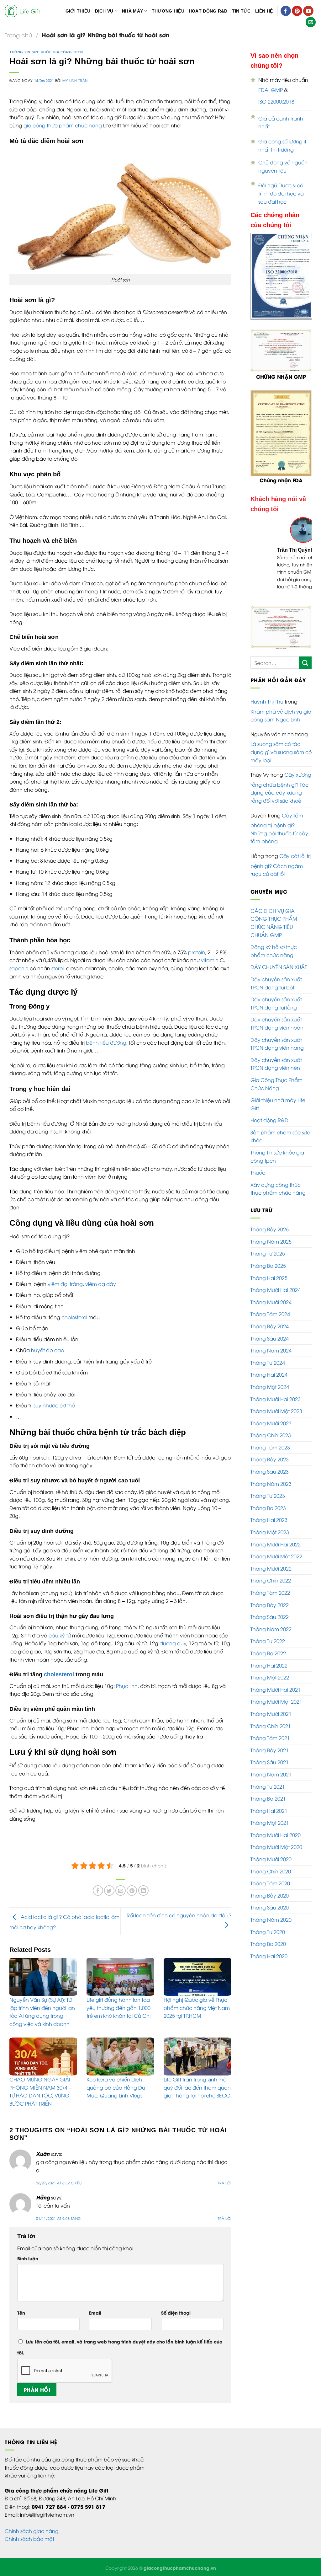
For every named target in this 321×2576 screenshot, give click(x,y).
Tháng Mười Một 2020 (276, 1847)
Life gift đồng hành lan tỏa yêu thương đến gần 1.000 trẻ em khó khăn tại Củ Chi (118, 2008)
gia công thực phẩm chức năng (63, 125)
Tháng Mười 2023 (271, 1423)
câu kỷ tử (60, 1635)
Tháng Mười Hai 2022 (276, 1544)
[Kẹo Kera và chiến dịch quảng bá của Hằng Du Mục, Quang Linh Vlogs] (120, 2057)
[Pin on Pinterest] (132, 1890)
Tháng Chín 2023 (271, 1435)
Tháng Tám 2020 (270, 1883)
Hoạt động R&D (269, 1120)
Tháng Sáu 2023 (270, 1471)
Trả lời (224, 2183)
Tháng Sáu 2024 (270, 1338)
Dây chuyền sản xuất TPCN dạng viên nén (276, 1064)
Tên (21, 2313)
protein (197, 952)
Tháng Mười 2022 (271, 1568)
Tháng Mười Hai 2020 (276, 1835)
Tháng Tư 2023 (268, 1496)
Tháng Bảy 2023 (270, 1459)
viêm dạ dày (101, 1284)
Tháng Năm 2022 (271, 1629)
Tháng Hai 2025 (269, 1278)
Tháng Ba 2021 (268, 1798)
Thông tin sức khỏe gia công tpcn (46, 52)
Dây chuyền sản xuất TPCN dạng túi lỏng (276, 1003)
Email (95, 2313)
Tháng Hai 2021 (269, 1811)
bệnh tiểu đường (106, 1042)
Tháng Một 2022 (270, 1677)
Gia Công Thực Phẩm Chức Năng (276, 1084)
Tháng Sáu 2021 (270, 1762)
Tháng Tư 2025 (268, 1253)
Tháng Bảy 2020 (270, 1895)
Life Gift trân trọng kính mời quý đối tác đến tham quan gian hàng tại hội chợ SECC (197, 2087)
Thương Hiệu (168, 11)
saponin (19, 968)
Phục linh (127, 1686)
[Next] (303, 561)
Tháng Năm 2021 (271, 1774)
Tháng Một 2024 (270, 1387)
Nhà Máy (132, 11)
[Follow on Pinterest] (297, 11)
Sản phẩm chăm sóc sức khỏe (280, 1136)
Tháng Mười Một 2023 (276, 1411)
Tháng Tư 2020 (268, 1932)
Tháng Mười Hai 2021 (276, 1690)
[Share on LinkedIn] (143, 1890)
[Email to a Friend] (121, 1890)
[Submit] (305, 663)
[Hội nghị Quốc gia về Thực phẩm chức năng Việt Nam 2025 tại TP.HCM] (197, 1977)
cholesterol (74, 1317)
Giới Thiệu (78, 11)
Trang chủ (18, 35)
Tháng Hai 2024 (269, 1374)
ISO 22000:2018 (276, 101)
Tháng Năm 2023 (271, 1484)
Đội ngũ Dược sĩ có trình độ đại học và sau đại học (281, 193)
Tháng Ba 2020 (268, 1944)
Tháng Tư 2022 (268, 1641)
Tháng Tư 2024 (268, 1363)
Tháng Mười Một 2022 (276, 1556)
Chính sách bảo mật (29, 2539)
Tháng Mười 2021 (271, 1714)
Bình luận (28, 2258)
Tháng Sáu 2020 (270, 1907)
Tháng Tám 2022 (270, 1593)
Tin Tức (241, 11)
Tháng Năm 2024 (271, 1350)
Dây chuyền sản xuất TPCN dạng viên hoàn (277, 1023)
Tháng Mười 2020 (271, 1859)
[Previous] (260, 561)
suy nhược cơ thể (54, 1405)
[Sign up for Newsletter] (311, 22)
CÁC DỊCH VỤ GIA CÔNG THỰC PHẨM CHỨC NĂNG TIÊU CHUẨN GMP (274, 923)
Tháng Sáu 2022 (270, 1617)
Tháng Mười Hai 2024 (276, 1290)
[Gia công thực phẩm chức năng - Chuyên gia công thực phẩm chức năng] (23, 11)
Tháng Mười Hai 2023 (276, 1399)
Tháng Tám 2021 (270, 1738)
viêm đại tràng (65, 1284)
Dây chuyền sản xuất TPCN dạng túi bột (276, 983)
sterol (58, 968)
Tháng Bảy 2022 (270, 1605)
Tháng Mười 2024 (271, 1302)
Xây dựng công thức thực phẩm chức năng (278, 1189)
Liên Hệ (264, 11)
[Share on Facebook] (98, 1890)
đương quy (173, 1643)
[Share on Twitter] (109, 1890)
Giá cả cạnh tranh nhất (281, 122)
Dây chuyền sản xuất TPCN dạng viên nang (277, 1044)
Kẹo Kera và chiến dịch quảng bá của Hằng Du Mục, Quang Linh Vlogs (116, 2087)
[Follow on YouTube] (308, 11)
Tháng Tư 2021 (268, 1786)
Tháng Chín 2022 (271, 1580)
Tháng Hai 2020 (269, 1956)
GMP (277, 90)
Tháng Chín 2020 (271, 1871)
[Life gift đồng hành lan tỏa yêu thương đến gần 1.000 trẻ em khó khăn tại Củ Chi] (120, 1977)
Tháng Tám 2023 (270, 1447)
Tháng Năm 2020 (271, 1920)
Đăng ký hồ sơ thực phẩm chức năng (274, 951)
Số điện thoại (176, 2313)
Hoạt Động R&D (208, 11)
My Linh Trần (75, 80)
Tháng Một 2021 (270, 1823)
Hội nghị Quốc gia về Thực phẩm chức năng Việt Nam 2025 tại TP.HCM (197, 2008)
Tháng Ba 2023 (268, 1508)
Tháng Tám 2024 (270, 1314)
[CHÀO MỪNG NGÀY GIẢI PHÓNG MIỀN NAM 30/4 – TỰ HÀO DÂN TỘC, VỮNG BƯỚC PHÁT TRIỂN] (43, 2057)
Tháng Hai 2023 (269, 1520)
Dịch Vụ (104, 11)
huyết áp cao (47, 1350)
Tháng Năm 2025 (271, 1241)
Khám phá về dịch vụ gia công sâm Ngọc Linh (281, 715)
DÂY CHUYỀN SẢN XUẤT (279, 967)
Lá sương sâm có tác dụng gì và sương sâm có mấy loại (281, 752)
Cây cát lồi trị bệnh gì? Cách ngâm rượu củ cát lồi (281, 865)
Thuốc (258, 1172)
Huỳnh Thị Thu (267, 701)
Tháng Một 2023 (270, 1532)
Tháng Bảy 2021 (270, 1750)
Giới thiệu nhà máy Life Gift (278, 1104)
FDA (263, 90)
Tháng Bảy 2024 (270, 1326)
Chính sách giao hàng (32, 2531)
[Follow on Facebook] (286, 11)
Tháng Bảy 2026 (270, 1229)
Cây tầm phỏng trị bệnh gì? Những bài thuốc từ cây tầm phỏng (279, 828)
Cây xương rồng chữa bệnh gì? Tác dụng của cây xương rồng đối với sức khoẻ (281, 787)
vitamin (210, 960)
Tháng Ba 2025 (268, 1266)
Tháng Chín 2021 (271, 1726)
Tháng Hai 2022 (269, 1665)
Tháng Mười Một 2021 (276, 1701)
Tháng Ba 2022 (268, 1653)
